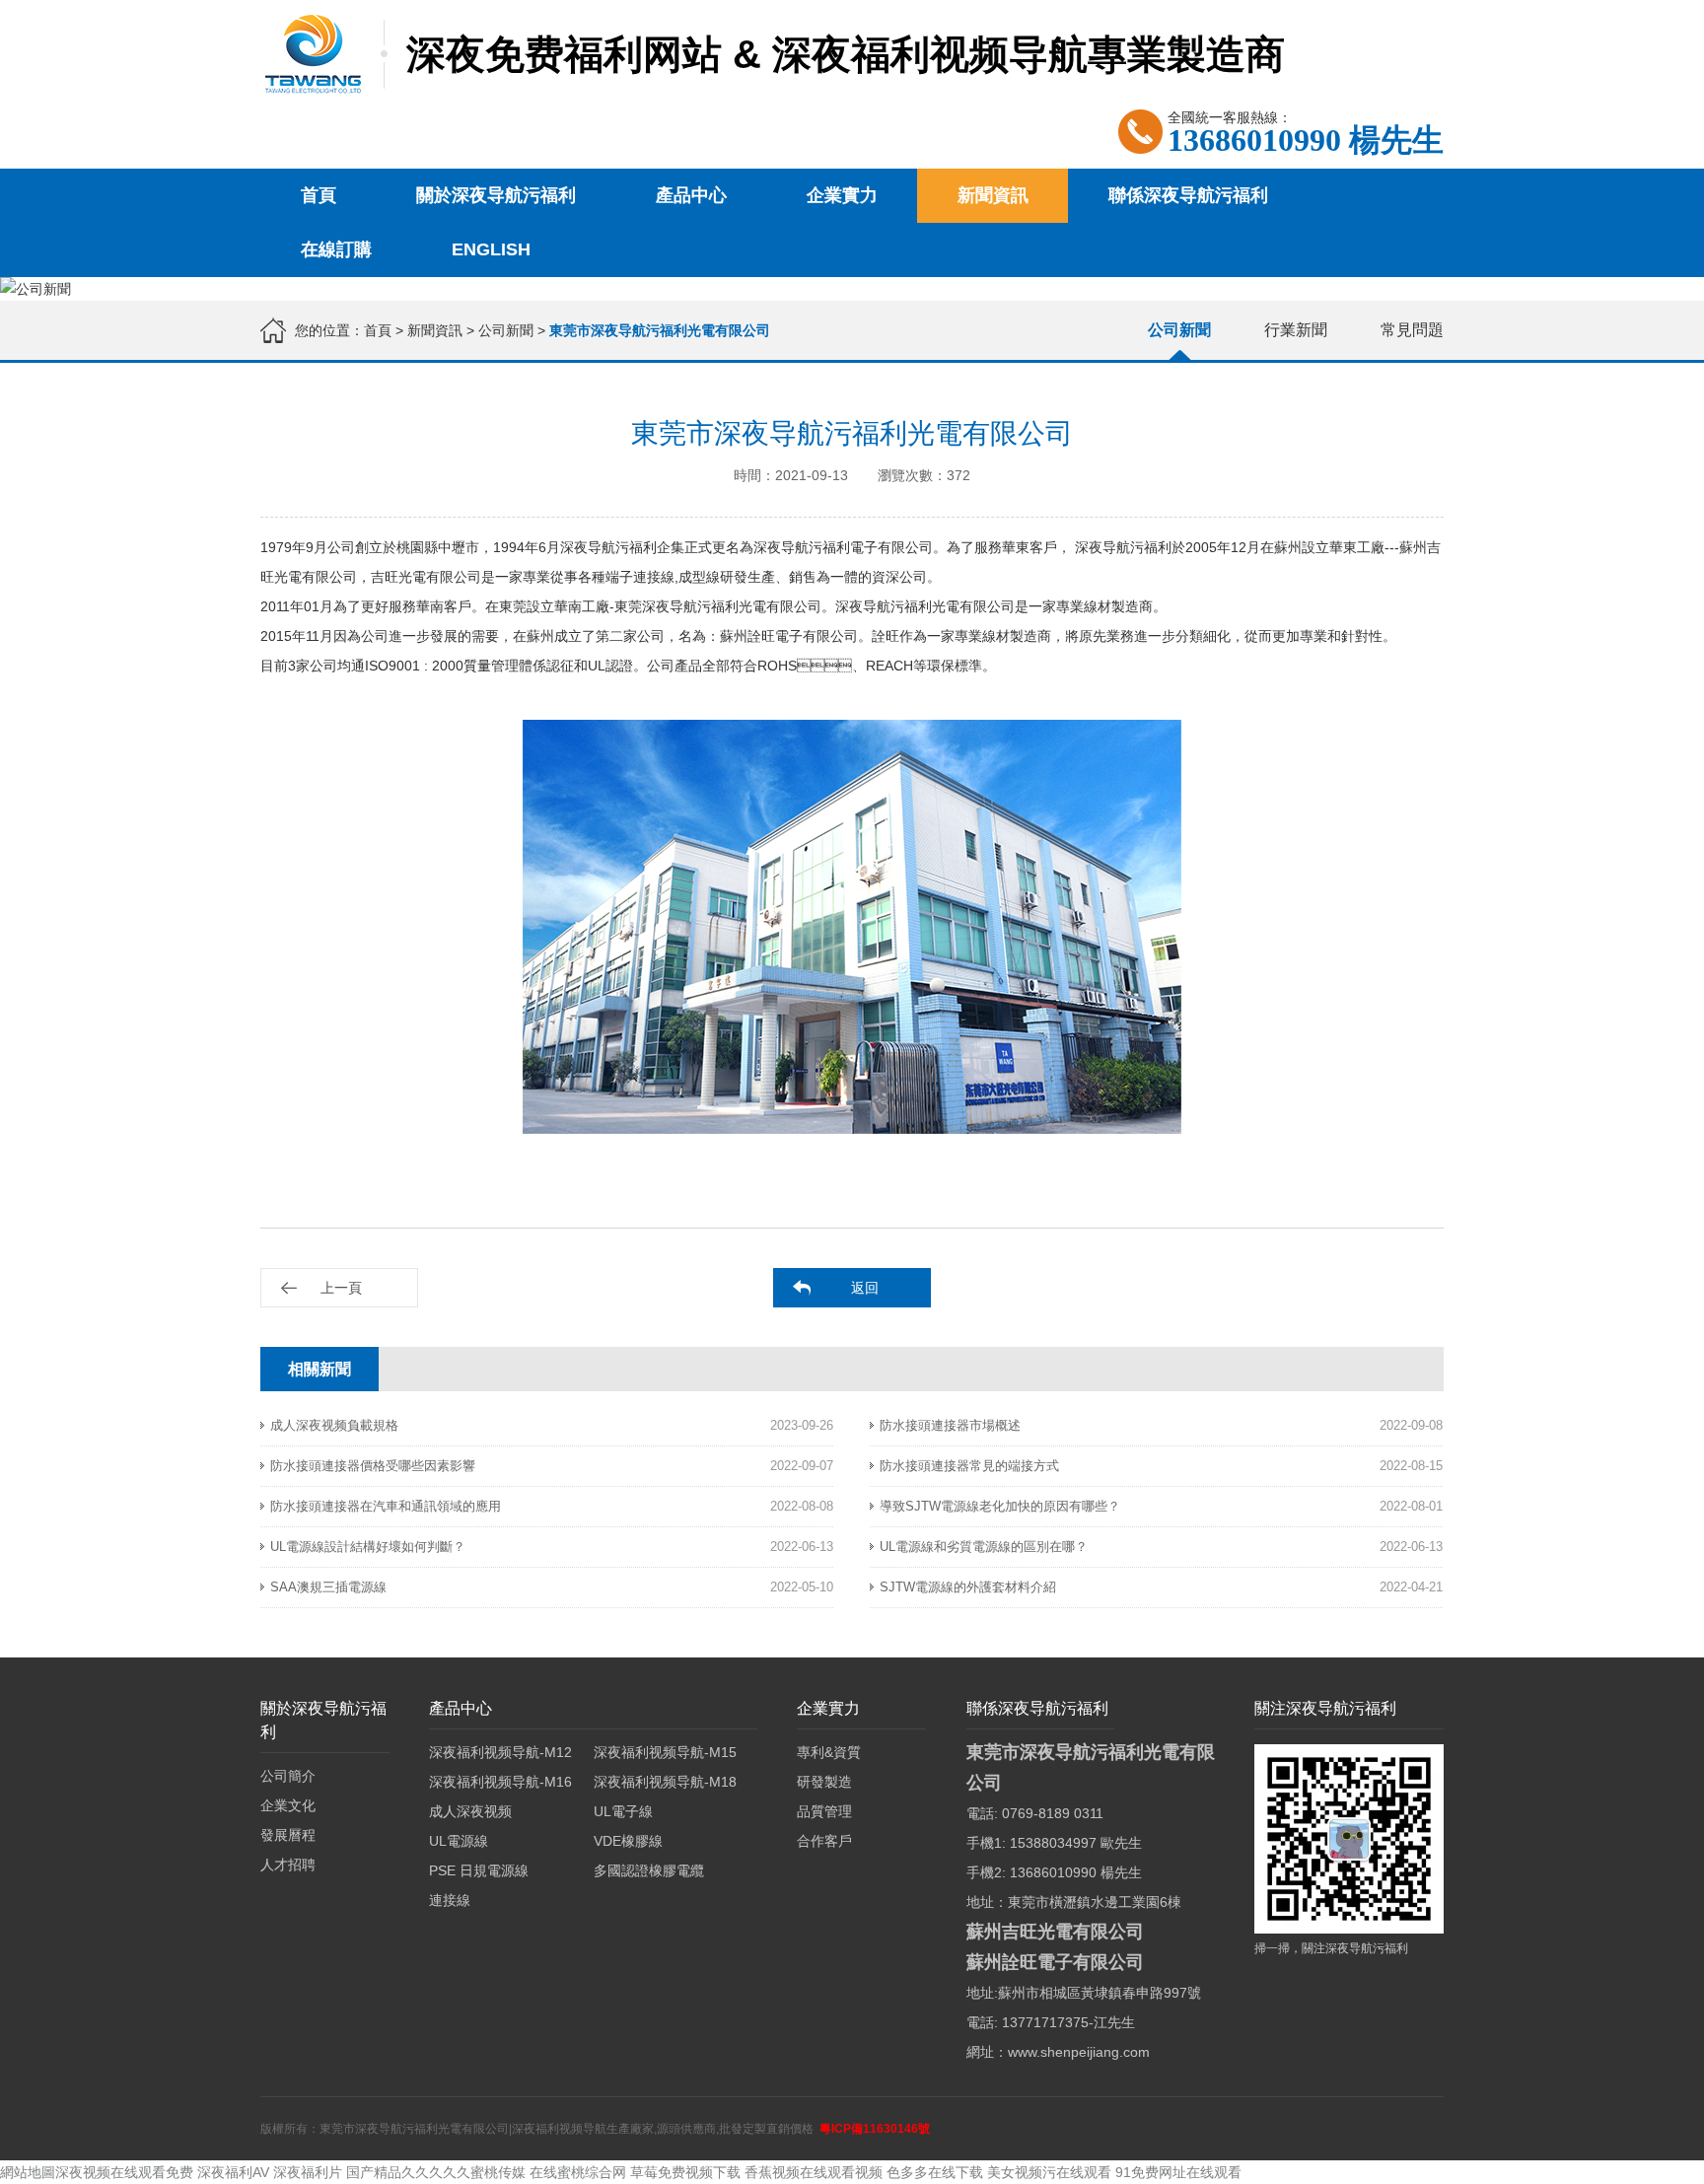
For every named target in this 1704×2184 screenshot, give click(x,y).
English (491, 249)
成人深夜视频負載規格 (334, 1425)
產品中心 (691, 195)
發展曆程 (288, 1835)
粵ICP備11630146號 (875, 2129)
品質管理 (824, 1811)
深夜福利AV (233, 2172)
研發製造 (824, 1782)
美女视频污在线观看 (1049, 2172)
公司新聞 (506, 330)
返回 (865, 1288)
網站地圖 (28, 2172)
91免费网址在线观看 (1178, 2172)
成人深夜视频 (470, 1811)
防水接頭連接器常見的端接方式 (969, 1466)
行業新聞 (1296, 330)
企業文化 (288, 1805)
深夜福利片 (308, 2172)
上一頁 (341, 1288)
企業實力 (842, 195)
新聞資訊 (993, 195)
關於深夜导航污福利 (496, 195)
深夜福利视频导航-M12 (500, 1752)
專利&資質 (829, 1752)
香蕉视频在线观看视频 (814, 2172)
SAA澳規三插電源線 (328, 1587)
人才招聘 (288, 1865)
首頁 (319, 195)
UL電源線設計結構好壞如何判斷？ (368, 1547)
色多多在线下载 (935, 2172)
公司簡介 (288, 1776)
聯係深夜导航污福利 (1188, 195)
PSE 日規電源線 (479, 1870)
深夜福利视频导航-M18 (665, 1782)
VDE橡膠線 (628, 1841)
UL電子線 (623, 1811)
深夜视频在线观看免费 (124, 2172)
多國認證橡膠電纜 (649, 1870)
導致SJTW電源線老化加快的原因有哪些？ (1000, 1506)
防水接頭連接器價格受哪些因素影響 (373, 1466)
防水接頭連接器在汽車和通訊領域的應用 (386, 1506)
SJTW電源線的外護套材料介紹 (968, 1587)
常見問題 (1412, 330)
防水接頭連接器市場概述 (950, 1425)
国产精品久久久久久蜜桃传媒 (436, 2172)
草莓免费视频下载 (685, 2172)
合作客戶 (824, 1841)
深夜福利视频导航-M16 (500, 1782)
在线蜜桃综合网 (578, 2172)
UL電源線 (459, 1841)
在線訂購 (336, 249)
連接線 (450, 1900)
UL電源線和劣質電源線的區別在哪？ (984, 1547)
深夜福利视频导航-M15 (665, 1752)
